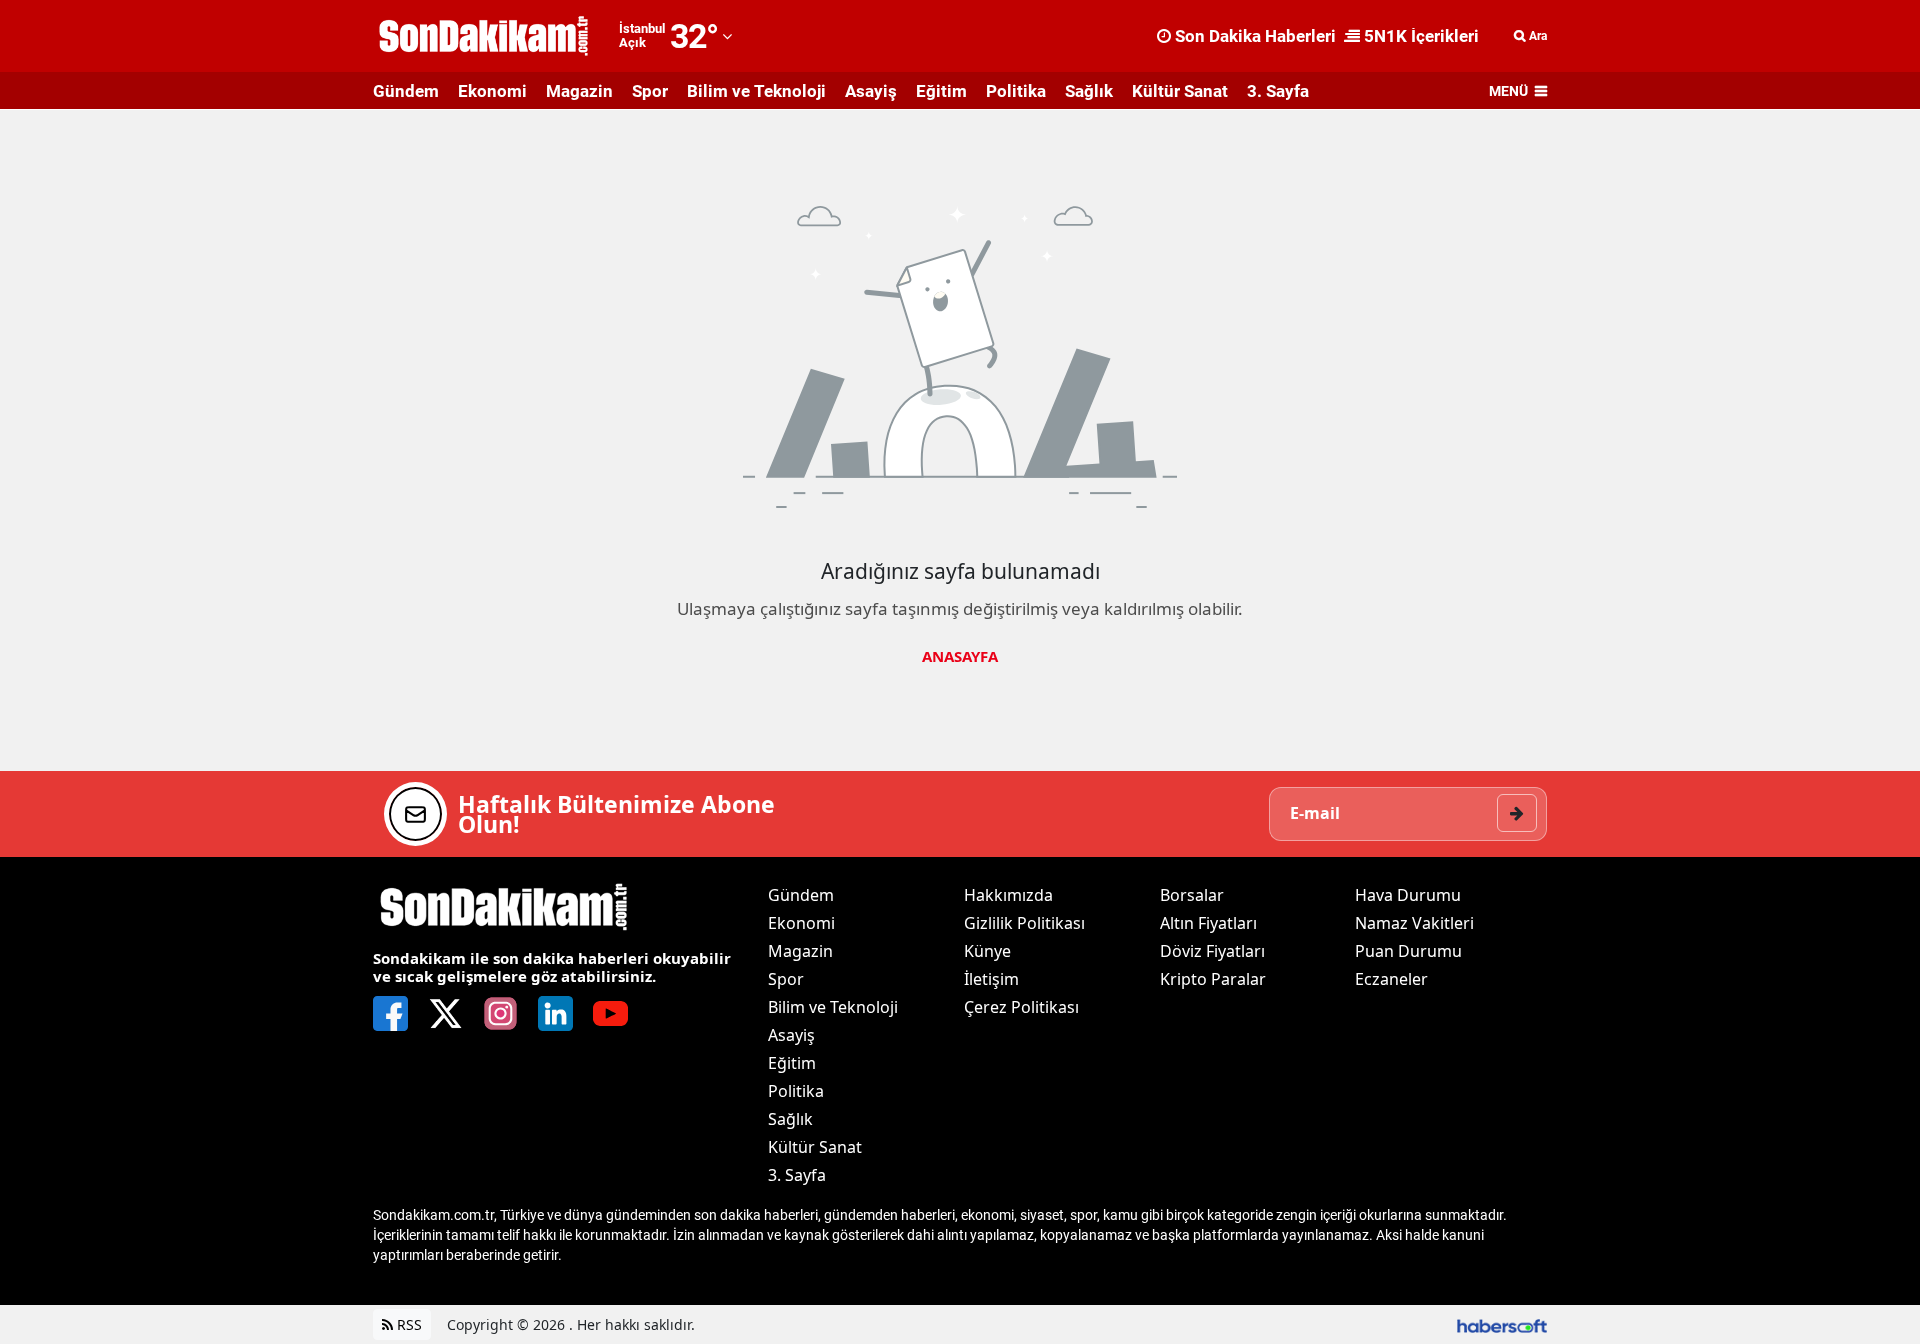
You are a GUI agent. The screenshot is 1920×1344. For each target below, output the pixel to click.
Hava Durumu (1408, 895)
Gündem (406, 91)
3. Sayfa (1278, 91)
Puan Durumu (1408, 951)
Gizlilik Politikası (1024, 923)
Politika (1016, 91)
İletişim (991, 979)
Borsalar (1192, 895)
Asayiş (871, 91)
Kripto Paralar (1213, 979)
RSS (407, 1324)
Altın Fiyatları (1208, 923)
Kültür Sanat (1180, 91)
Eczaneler (1391, 979)
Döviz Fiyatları (1212, 951)
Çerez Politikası (1021, 1007)
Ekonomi (492, 91)
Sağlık (1089, 91)
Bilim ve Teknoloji (756, 91)
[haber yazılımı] (1502, 1324)
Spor (650, 91)
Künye (987, 951)
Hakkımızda (1008, 895)
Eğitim (941, 91)
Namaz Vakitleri (1414, 923)
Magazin (579, 91)
